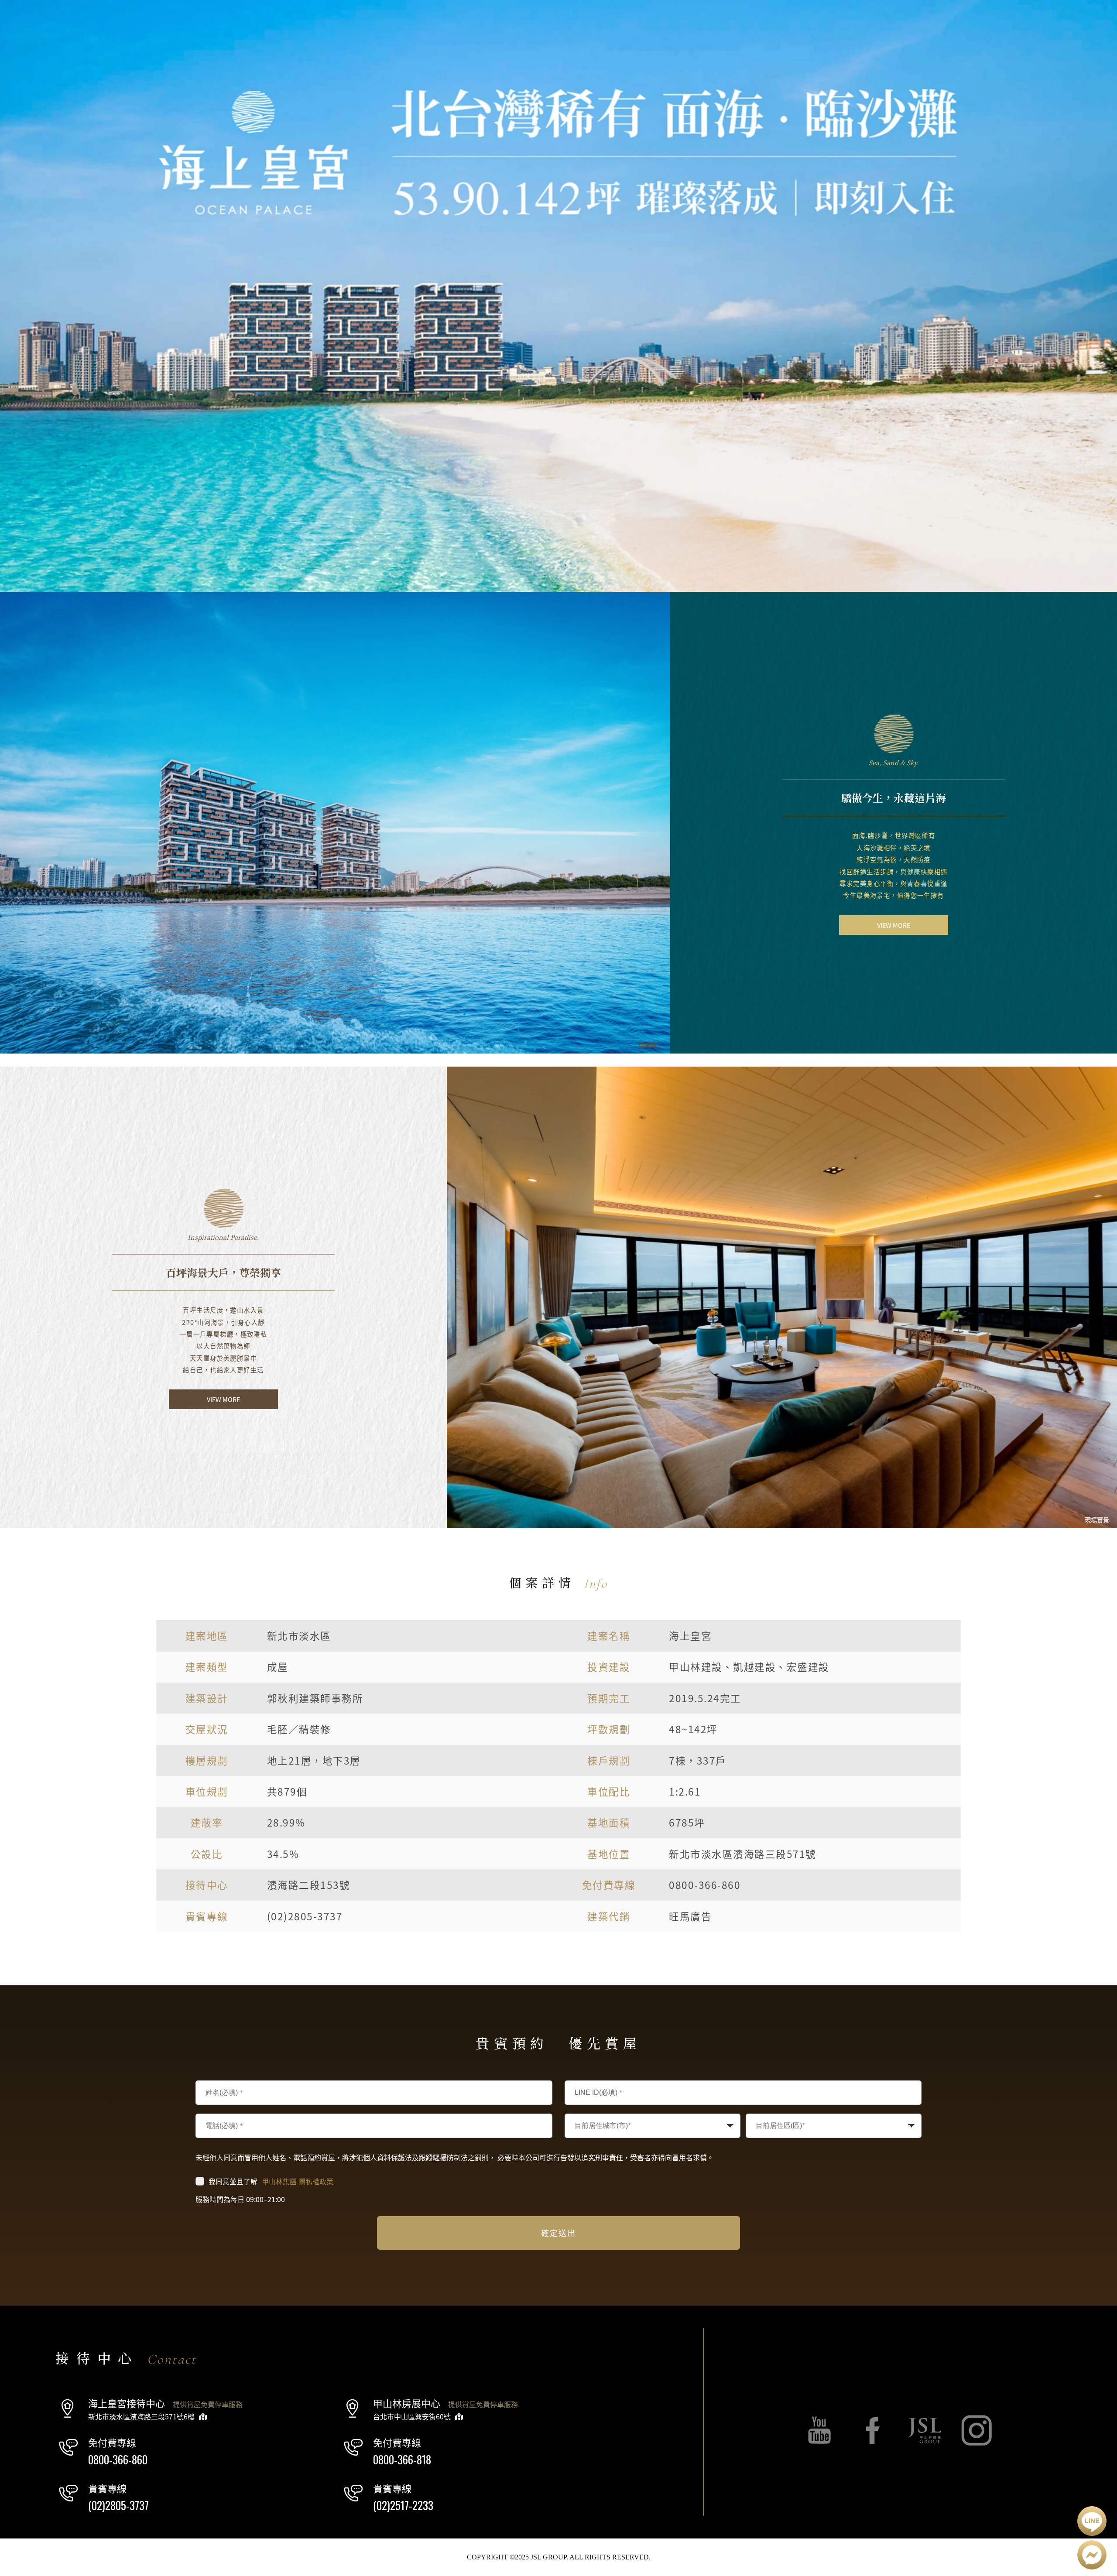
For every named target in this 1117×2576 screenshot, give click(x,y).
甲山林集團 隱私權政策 (298, 2181)
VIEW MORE (894, 925)
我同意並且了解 (271, 2181)
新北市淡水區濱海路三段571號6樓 (141, 2417)
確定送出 (559, 2233)
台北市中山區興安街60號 (412, 2417)
